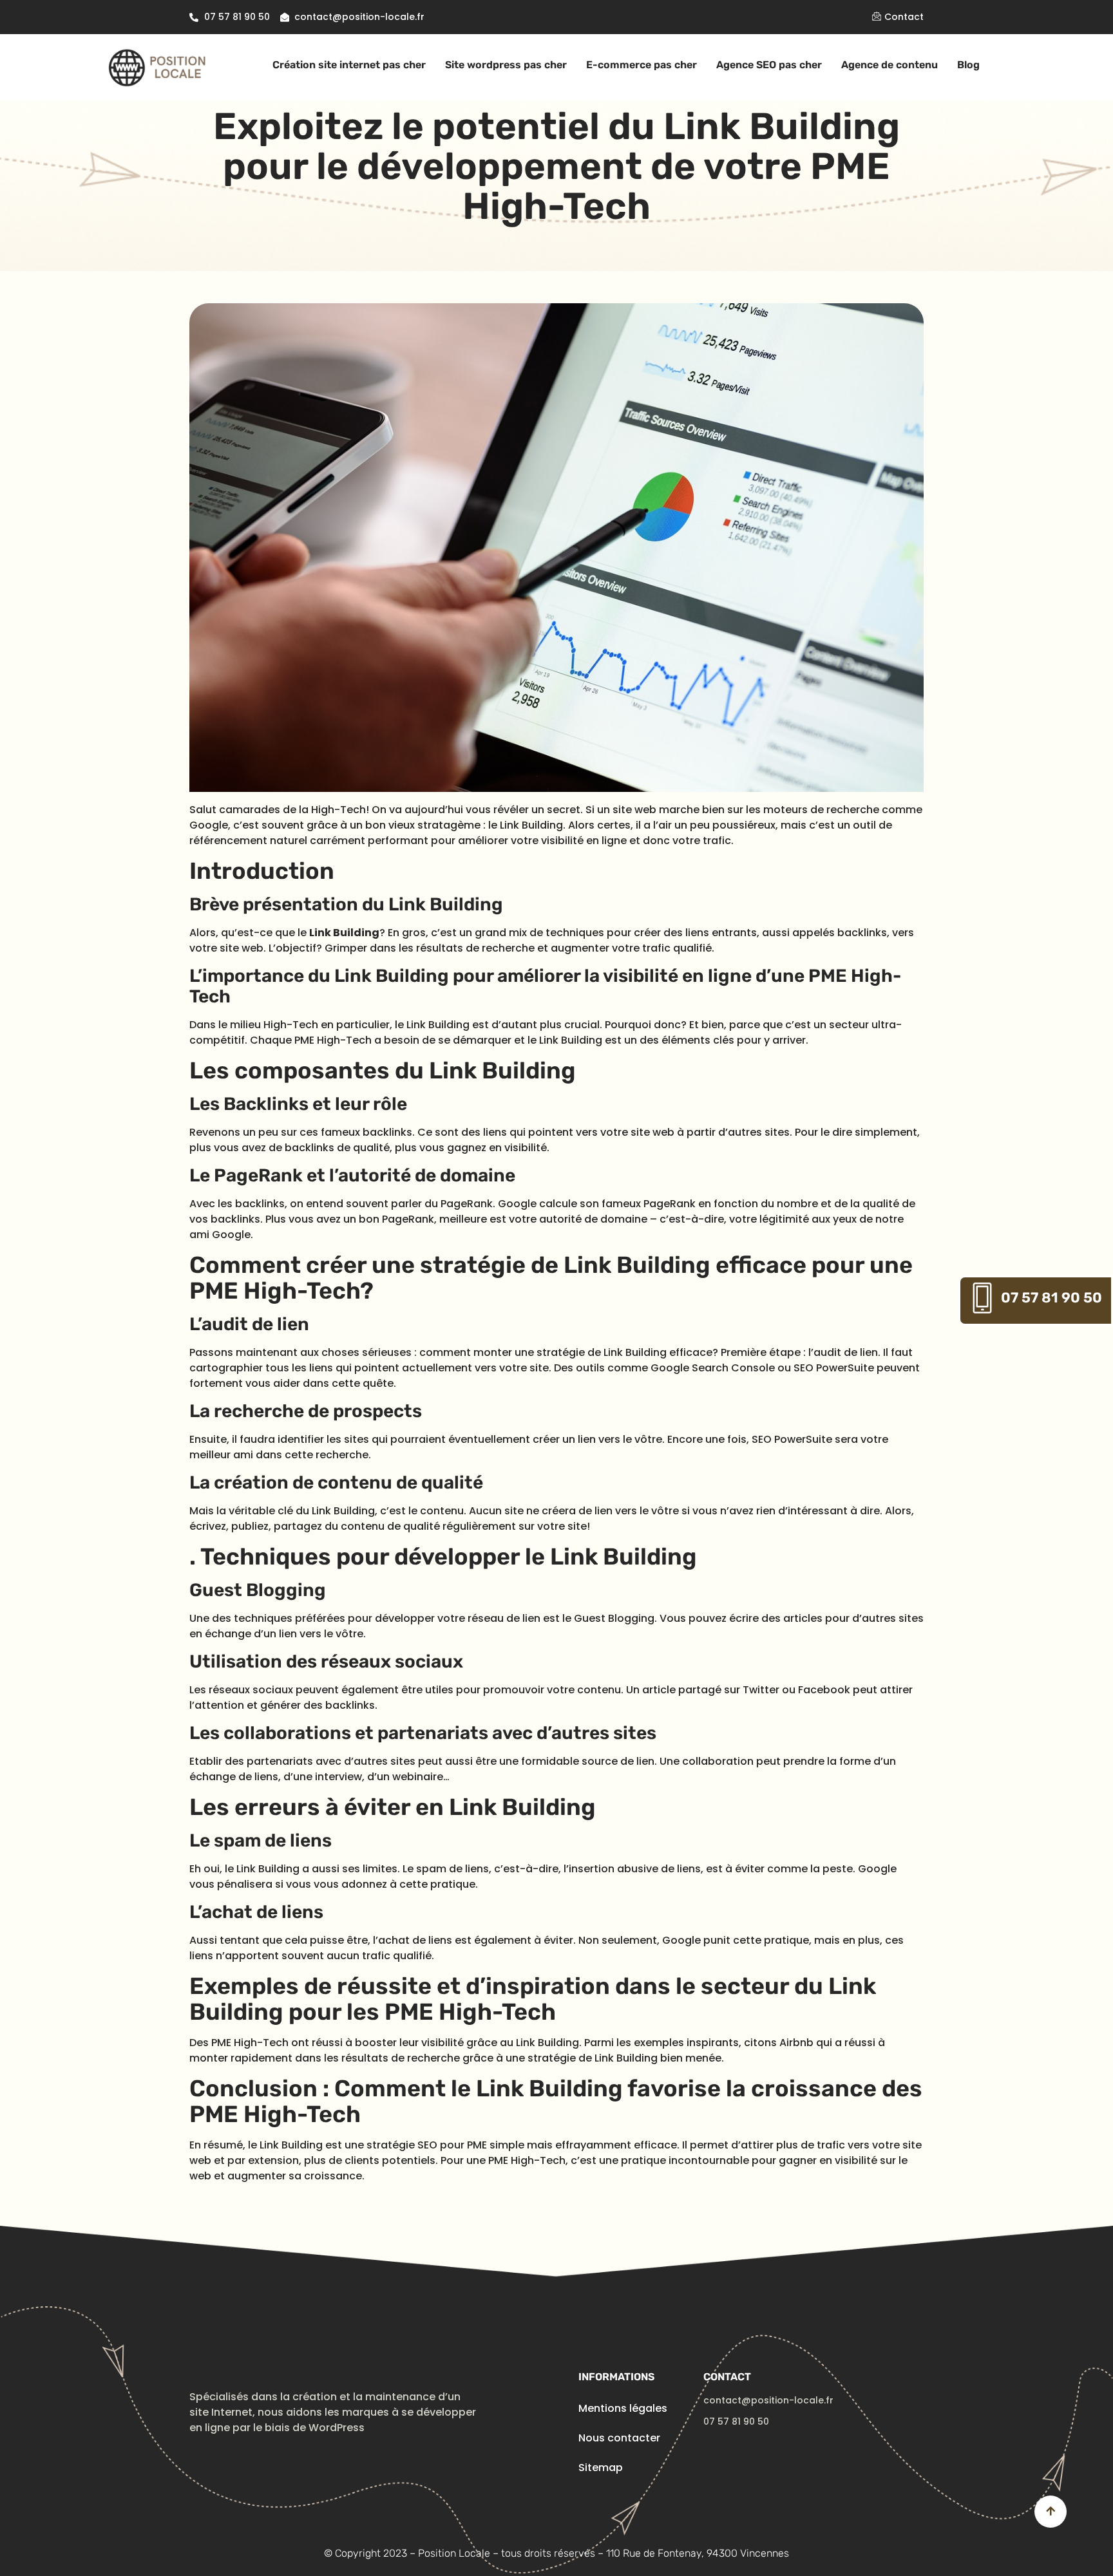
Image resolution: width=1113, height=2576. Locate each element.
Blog (968, 65)
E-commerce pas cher (642, 65)
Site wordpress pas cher (506, 65)
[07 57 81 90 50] (982, 1298)
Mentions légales (623, 2408)
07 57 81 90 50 (1051, 1298)
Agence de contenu (889, 65)
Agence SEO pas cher (769, 65)
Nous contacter (619, 2438)
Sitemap (601, 2468)
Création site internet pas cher (349, 65)
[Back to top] (1051, 2512)
